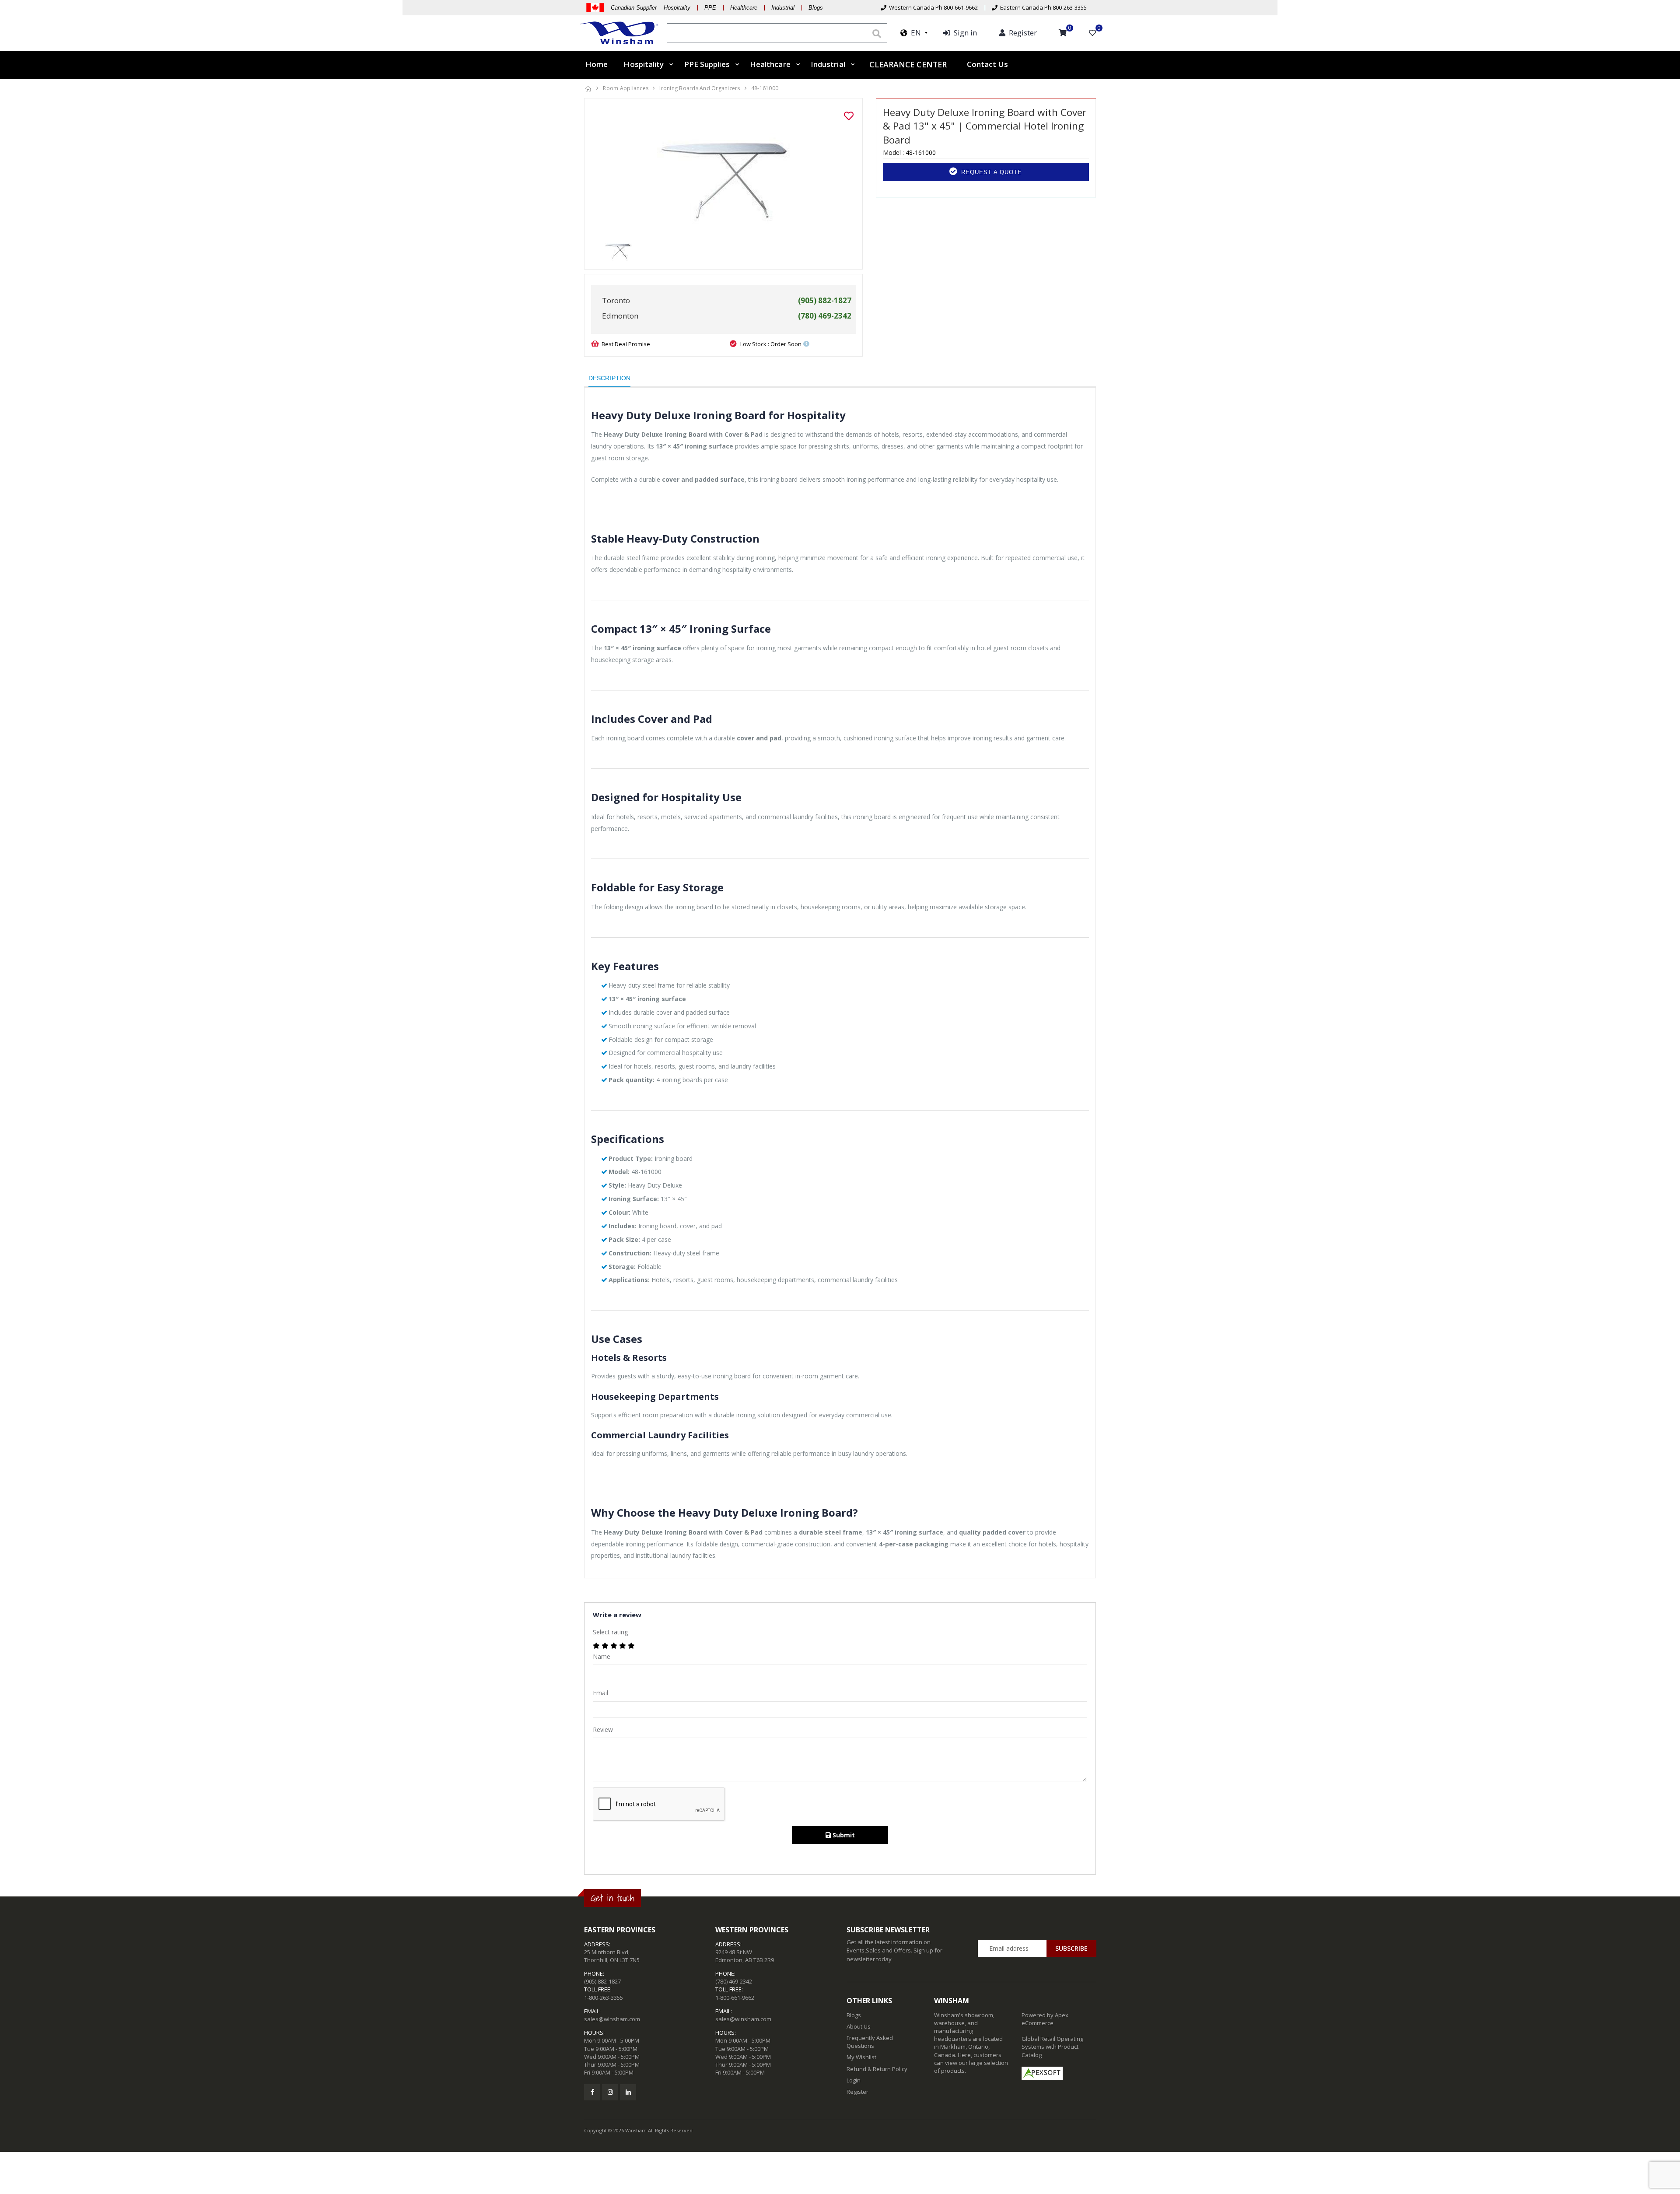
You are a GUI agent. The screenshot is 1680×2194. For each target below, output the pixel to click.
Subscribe (1071, 1948)
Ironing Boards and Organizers (700, 88)
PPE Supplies (707, 64)
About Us (859, 2026)
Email (600, 1693)
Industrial (783, 8)
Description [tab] (609, 378)
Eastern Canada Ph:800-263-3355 (1042, 7)
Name (602, 1656)
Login (854, 2080)
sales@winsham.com (612, 2019)
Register (857, 2092)
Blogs (816, 8)
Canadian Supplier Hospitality (651, 8)
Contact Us (987, 64)
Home (597, 64)
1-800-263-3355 (604, 1998)
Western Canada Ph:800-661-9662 (932, 7)
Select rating (610, 1632)
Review (603, 1730)
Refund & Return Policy (877, 2069)
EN (914, 33)
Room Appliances (626, 88)
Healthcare (744, 8)
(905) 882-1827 (602, 1981)
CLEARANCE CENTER (908, 65)
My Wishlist (861, 2057)
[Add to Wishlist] (849, 116)
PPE (710, 8)
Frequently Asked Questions (870, 2042)
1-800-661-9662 (735, 1998)
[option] (723, 171)
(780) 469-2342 (734, 1981)
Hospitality (644, 64)
